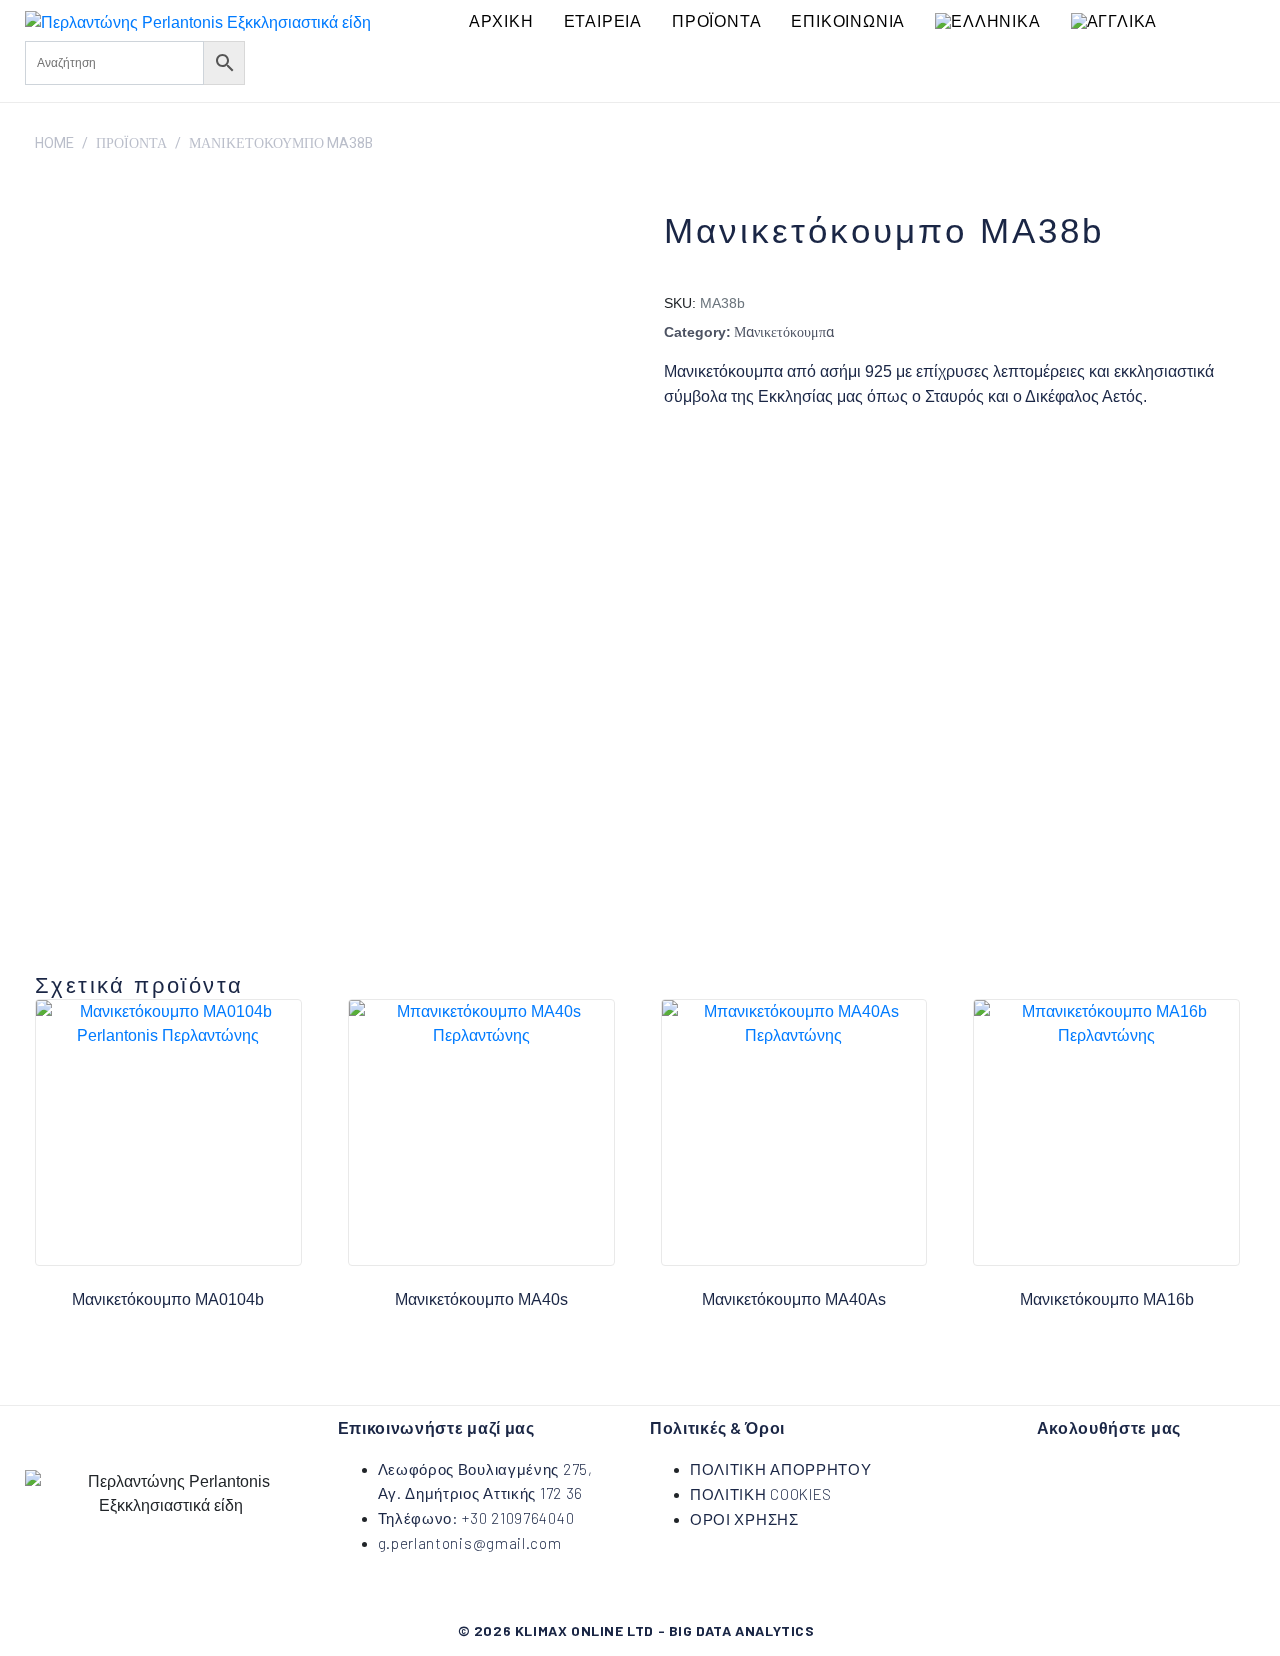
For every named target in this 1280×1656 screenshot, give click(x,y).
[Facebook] (270, 60)
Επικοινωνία (848, 21)
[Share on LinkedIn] (777, 457)
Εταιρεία (603, 21)
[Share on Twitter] (725, 457)
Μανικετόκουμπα (784, 332)
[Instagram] (329, 60)
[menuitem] (987, 22)
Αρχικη (501, 21)
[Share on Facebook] (673, 457)
